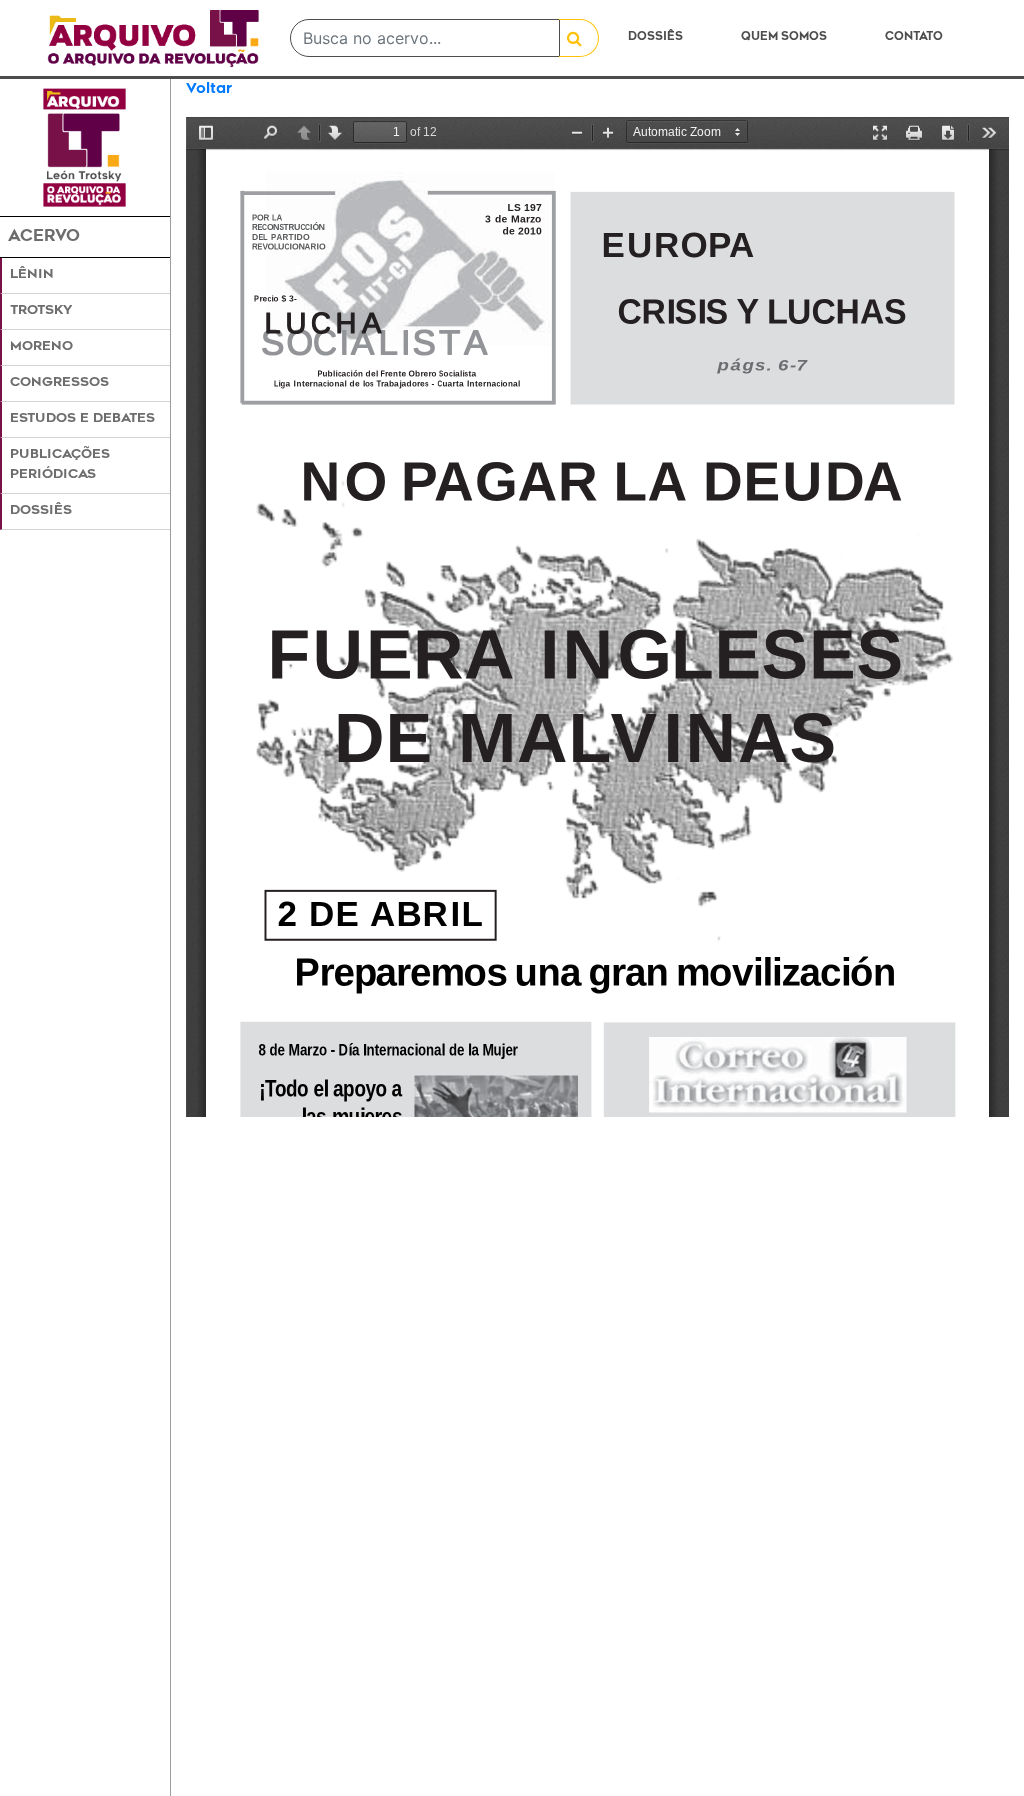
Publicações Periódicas (60, 464)
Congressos (59, 383)
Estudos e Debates (82, 419)
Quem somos (784, 37)
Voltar (209, 89)
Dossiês (655, 37)
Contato (914, 37)
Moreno (41, 347)
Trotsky (41, 311)
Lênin (32, 275)
